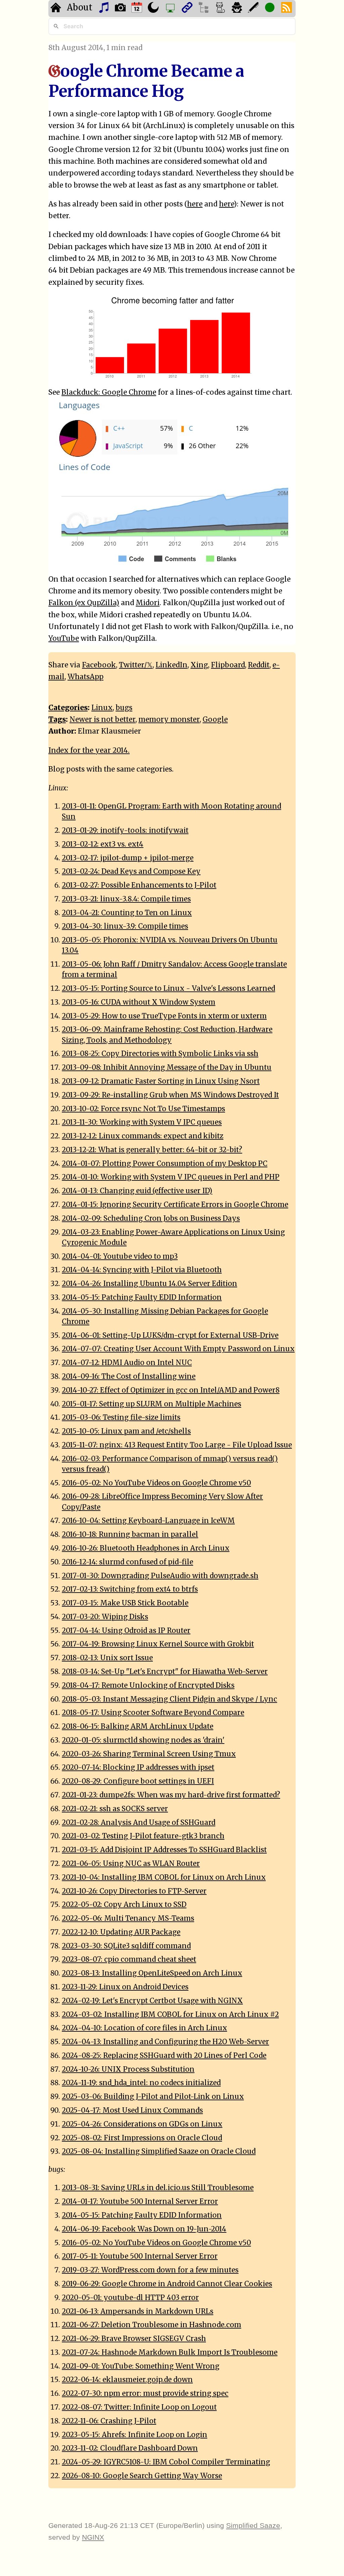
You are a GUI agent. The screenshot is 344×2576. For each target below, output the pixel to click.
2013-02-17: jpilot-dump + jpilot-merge (128, 858)
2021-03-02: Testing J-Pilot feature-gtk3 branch (143, 1836)
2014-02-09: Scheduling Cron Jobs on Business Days (151, 1218)
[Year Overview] (138, 9)
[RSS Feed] (287, 9)
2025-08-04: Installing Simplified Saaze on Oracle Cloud (159, 2151)
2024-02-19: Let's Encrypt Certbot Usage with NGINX (152, 2001)
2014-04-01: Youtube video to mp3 (120, 1256)
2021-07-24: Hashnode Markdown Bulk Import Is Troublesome (170, 2352)
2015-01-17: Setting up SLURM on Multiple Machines (152, 1404)
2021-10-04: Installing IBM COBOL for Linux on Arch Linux (164, 1877)
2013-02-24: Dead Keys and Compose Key (131, 871)
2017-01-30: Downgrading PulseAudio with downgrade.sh (160, 1576)
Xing (199, 665)
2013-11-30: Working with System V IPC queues (142, 1122)
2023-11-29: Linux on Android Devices (125, 1987)
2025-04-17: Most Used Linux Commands (132, 2110)
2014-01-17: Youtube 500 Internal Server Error (140, 2201)
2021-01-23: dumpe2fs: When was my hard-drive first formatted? (171, 1795)
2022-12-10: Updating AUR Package (121, 1932)
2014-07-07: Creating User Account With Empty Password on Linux (178, 1349)
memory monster (169, 719)
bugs (124, 708)
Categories (68, 708)
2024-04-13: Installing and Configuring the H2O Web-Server (165, 2042)
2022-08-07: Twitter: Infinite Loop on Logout (139, 2407)
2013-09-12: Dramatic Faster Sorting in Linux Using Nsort (161, 1081)
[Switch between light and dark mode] (154, 9)
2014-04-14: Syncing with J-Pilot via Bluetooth (142, 1270)
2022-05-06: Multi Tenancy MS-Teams (128, 1918)
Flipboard (228, 665)
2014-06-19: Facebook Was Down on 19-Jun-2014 (144, 2229)
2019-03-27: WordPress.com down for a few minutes (150, 2270)
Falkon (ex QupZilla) (84, 603)
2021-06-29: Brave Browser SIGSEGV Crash (134, 2339)
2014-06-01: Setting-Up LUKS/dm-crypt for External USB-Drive (170, 1335)
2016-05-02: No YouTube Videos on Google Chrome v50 (156, 1483)
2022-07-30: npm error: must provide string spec (145, 2393)
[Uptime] (271, 9)
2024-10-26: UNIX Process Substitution (128, 2069)
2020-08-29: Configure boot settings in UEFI (138, 1781)
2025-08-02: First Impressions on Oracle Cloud (142, 2138)
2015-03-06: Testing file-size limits (121, 1417)
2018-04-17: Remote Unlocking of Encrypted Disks (148, 1685)
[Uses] (171, 9)
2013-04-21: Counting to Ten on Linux (127, 913)
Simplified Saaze (253, 2525)
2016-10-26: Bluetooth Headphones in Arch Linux (146, 1548)
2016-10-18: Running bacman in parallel (130, 1534)
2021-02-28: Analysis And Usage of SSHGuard (139, 1823)
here (195, 204)
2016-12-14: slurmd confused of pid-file (127, 1562)
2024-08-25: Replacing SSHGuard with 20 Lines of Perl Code (164, 2056)
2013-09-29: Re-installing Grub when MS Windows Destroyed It (170, 1095)
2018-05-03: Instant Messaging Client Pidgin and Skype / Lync (169, 1699)
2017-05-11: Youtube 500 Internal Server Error (140, 2256)
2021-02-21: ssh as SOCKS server (115, 1809)
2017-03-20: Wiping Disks (105, 1617)
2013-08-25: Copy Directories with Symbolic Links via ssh (160, 1054)
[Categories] (221, 9)
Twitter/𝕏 (136, 665)
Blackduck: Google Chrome (109, 392)
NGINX (93, 2537)
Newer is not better (102, 719)
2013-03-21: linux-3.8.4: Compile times (126, 899)
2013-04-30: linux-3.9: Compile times (125, 926)
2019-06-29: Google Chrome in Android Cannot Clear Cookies (167, 2284)
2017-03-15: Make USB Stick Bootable (125, 1603)
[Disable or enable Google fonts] (254, 9)
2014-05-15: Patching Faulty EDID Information (142, 1297)
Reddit (259, 665)
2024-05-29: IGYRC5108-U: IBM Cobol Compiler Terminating (166, 2462)
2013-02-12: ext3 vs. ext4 (103, 844)
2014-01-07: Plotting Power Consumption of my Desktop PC (165, 1164)
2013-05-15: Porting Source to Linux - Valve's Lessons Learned (168, 988)
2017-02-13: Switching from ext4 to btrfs (130, 1589)
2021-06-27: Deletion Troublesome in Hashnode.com (152, 2325)
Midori (148, 603)
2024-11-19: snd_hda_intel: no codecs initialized (141, 2083)
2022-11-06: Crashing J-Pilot (109, 2421)
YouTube (64, 638)
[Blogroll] (188, 9)
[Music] (105, 9)
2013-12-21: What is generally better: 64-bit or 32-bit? (152, 1150)
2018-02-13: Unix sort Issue (107, 1658)
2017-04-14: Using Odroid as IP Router (126, 1631)
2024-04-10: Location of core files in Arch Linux (144, 2028)
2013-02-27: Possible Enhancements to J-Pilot (139, 885)
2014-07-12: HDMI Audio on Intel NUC (127, 1363)
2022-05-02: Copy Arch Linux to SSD (124, 1905)
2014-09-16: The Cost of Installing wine (129, 1376)
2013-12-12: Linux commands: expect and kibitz (143, 1136)
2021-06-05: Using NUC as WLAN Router (131, 1864)
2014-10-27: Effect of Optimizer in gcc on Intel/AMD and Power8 (171, 1390)
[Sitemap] (204, 9)
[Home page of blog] (57, 9)
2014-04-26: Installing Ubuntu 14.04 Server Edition (149, 1284)
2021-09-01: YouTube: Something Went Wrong (141, 2366)
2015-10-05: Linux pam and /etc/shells (126, 1431)
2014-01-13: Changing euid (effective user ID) (137, 1191)
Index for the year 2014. (89, 750)
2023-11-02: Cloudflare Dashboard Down (130, 2448)
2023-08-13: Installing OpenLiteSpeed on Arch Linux (152, 1973)
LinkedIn (171, 665)
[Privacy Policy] (238, 9)
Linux (102, 708)
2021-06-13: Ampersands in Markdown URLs (138, 2311)
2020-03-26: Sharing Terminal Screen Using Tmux (149, 1754)
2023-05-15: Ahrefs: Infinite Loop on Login (135, 2435)
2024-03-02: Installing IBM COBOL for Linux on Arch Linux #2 (170, 2015)
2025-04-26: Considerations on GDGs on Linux (142, 2124)
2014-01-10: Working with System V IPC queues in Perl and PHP (171, 1177)
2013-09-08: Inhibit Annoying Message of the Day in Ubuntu (167, 1067)
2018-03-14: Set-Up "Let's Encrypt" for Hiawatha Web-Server (165, 1672)
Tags (57, 719)
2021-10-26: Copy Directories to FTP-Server (134, 1891)
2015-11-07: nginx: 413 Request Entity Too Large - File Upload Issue (177, 1445)
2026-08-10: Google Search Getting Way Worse (142, 2476)
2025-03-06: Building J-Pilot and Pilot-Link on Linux (153, 2097)
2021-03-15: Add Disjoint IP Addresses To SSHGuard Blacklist (164, 1850)
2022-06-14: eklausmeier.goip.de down (127, 2380)
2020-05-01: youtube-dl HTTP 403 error (130, 2298)
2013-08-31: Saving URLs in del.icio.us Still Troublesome (158, 2188)
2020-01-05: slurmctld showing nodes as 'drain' (143, 1740)
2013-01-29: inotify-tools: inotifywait (125, 830)
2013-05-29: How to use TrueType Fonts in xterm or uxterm (164, 1016)
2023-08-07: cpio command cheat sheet (129, 1959)
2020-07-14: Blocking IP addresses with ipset (138, 1767)
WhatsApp (85, 677)
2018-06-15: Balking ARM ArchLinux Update (138, 1726)
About (80, 7)
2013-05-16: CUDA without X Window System (139, 1002)
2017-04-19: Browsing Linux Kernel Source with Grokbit (158, 1644)
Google (215, 719)
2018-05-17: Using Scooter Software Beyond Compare (153, 1713)
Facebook (99, 665)
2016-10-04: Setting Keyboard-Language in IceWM (148, 1521)
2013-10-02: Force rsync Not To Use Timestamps (143, 1109)
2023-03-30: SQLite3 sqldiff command (126, 1946)
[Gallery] (121, 9)
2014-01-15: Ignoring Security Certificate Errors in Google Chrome (175, 1205)
